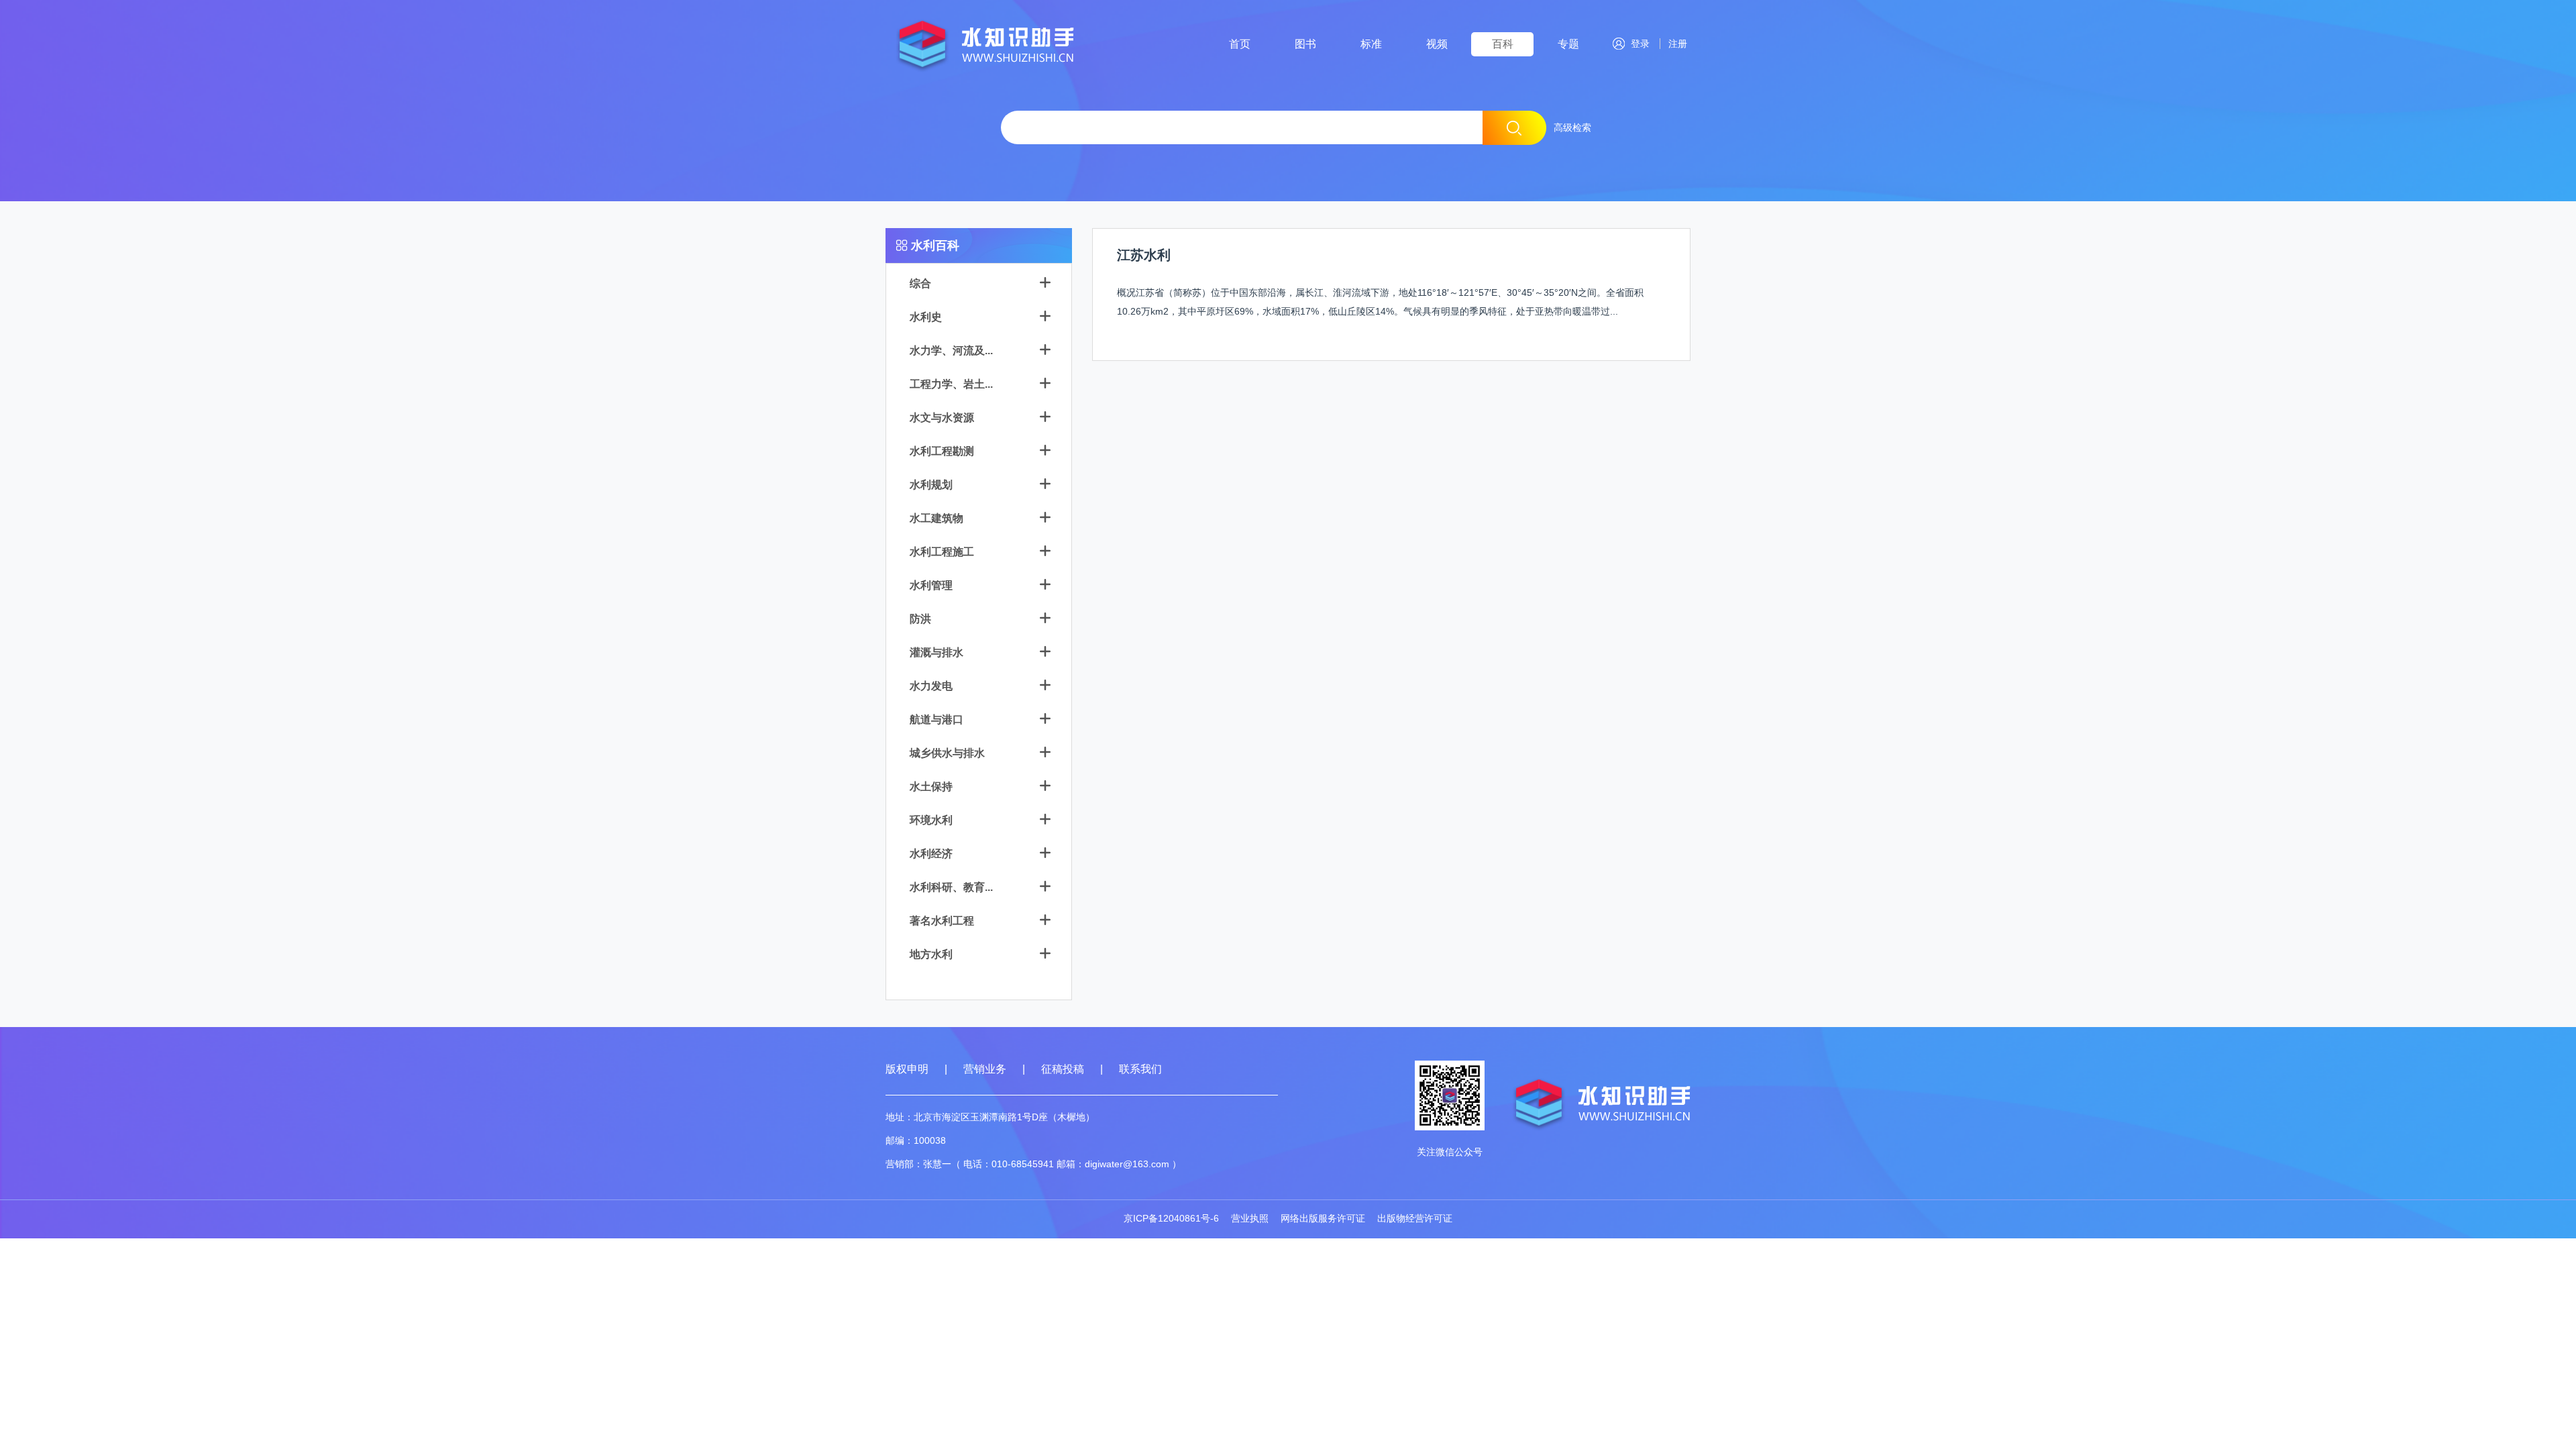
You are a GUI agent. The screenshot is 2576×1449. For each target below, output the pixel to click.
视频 (1437, 44)
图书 (1305, 44)
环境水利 (931, 820)
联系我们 (1140, 1069)
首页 (1240, 44)
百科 (1503, 44)
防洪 (920, 619)
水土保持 (931, 787)
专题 (1568, 44)
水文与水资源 (942, 418)
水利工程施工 (942, 552)
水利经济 (931, 854)
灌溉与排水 (936, 652)
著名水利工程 (942, 921)
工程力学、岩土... (951, 384)
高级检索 (1572, 127)
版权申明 (907, 1069)
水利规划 (931, 485)
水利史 (926, 317)
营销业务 (985, 1069)
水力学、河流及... (951, 351)
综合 (920, 283)
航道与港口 (936, 719)
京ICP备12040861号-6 (1171, 1218)
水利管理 (931, 585)
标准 (1371, 44)
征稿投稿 (1064, 1069)
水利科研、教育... (951, 887)
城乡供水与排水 (947, 753)
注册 (1675, 44)
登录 (1640, 44)
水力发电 (931, 686)
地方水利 (931, 954)
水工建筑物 (936, 518)
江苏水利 (1144, 255)
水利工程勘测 (942, 451)
